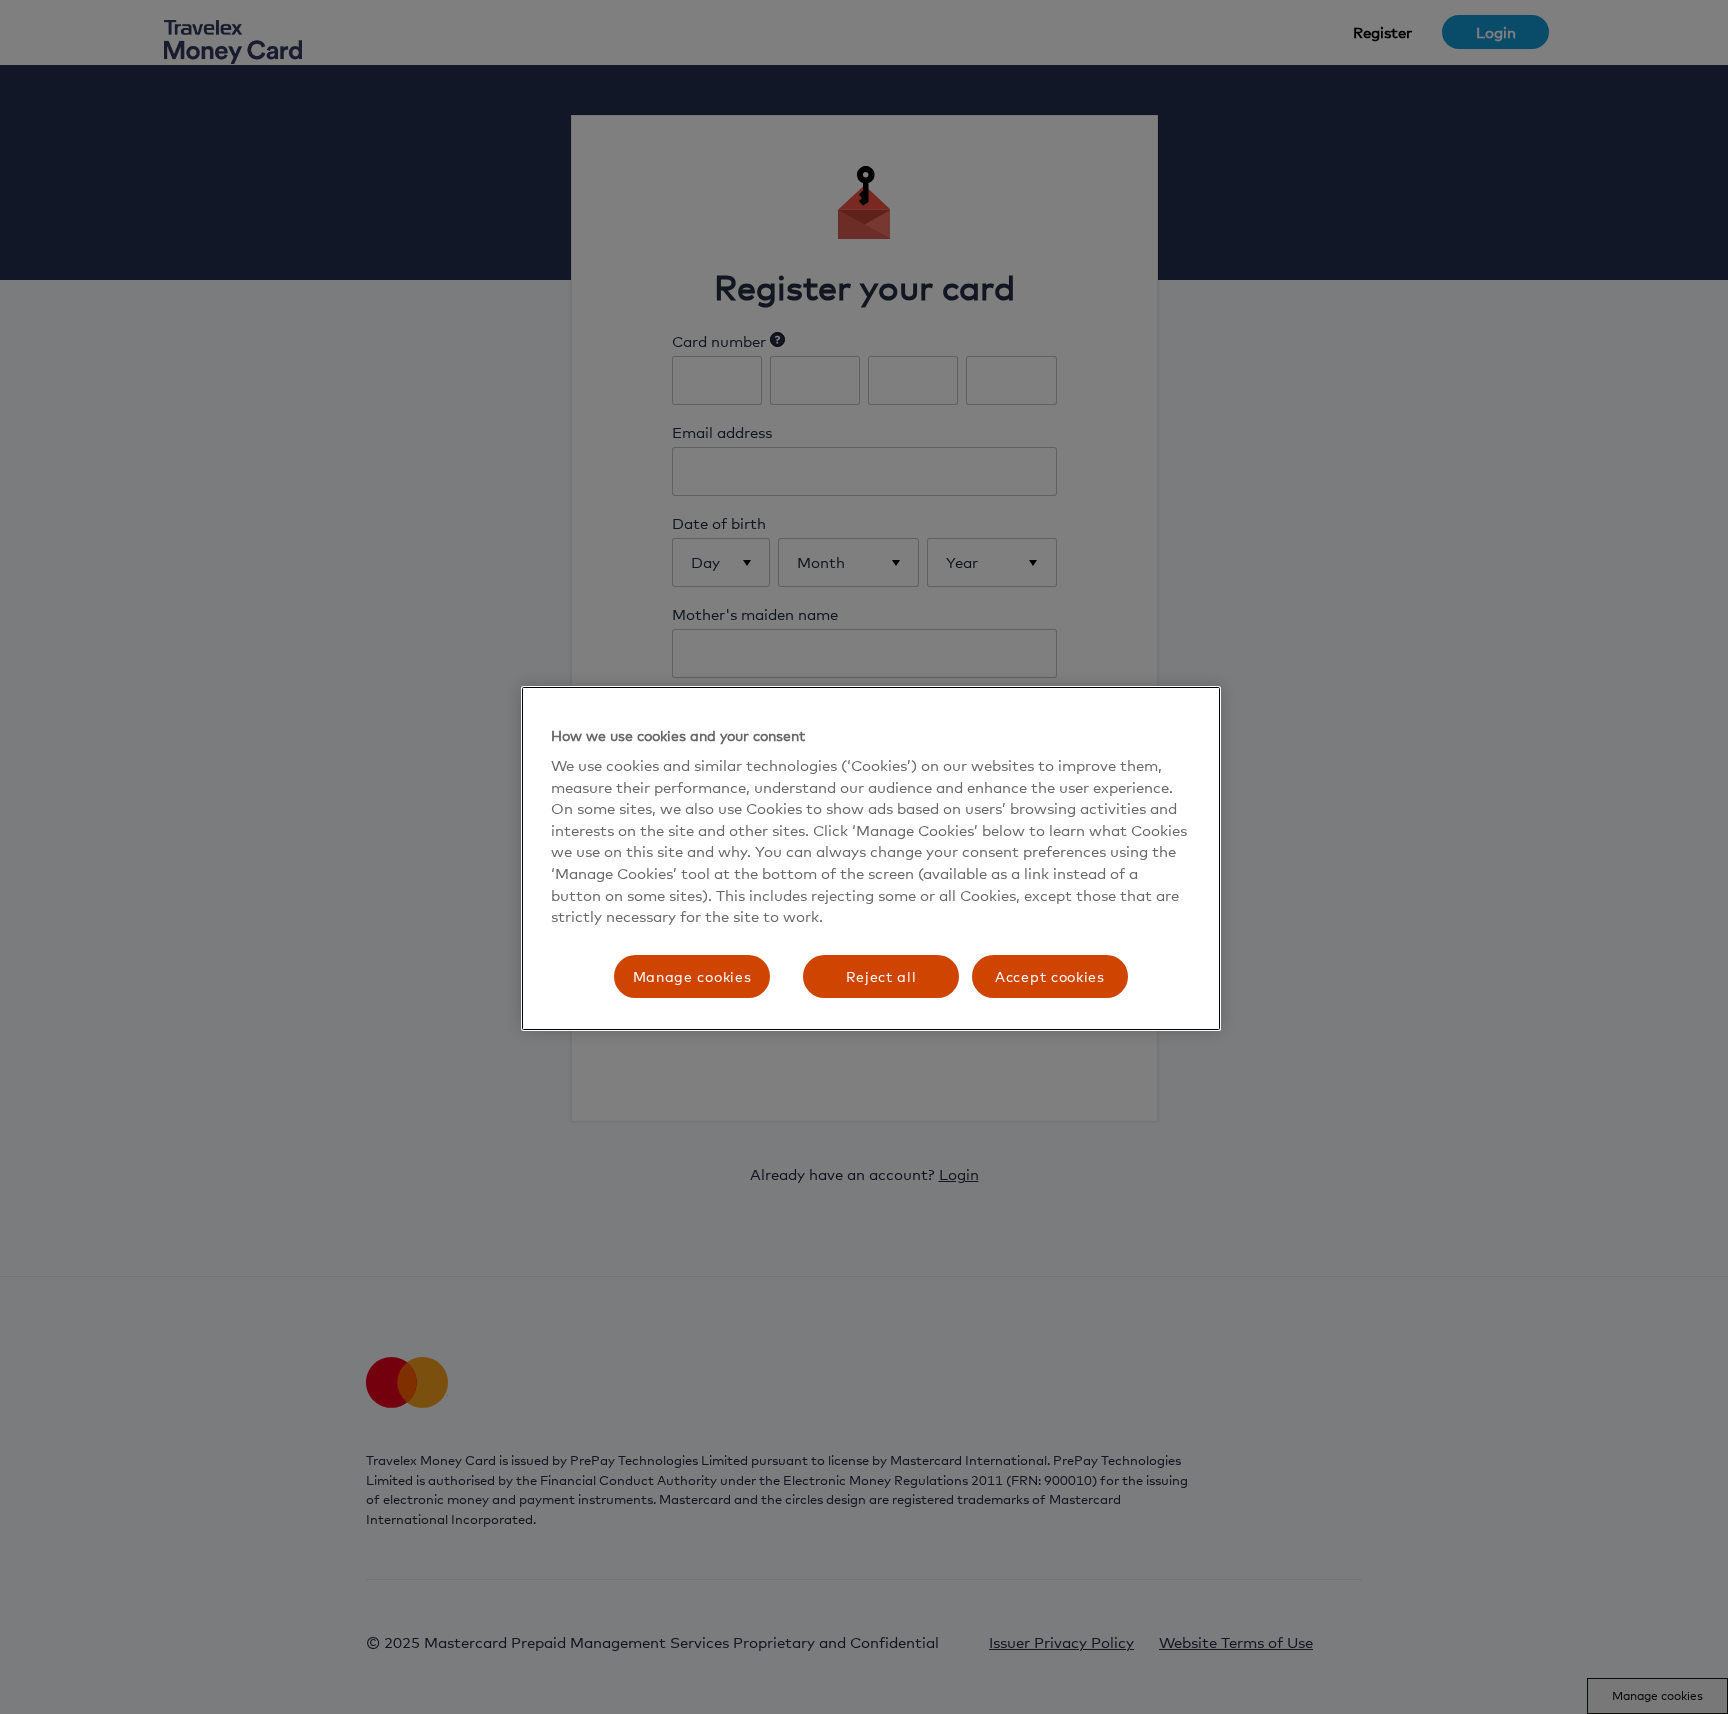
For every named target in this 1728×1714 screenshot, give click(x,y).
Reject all (881, 976)
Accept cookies (1050, 976)
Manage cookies (692, 976)
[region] (871, 859)
